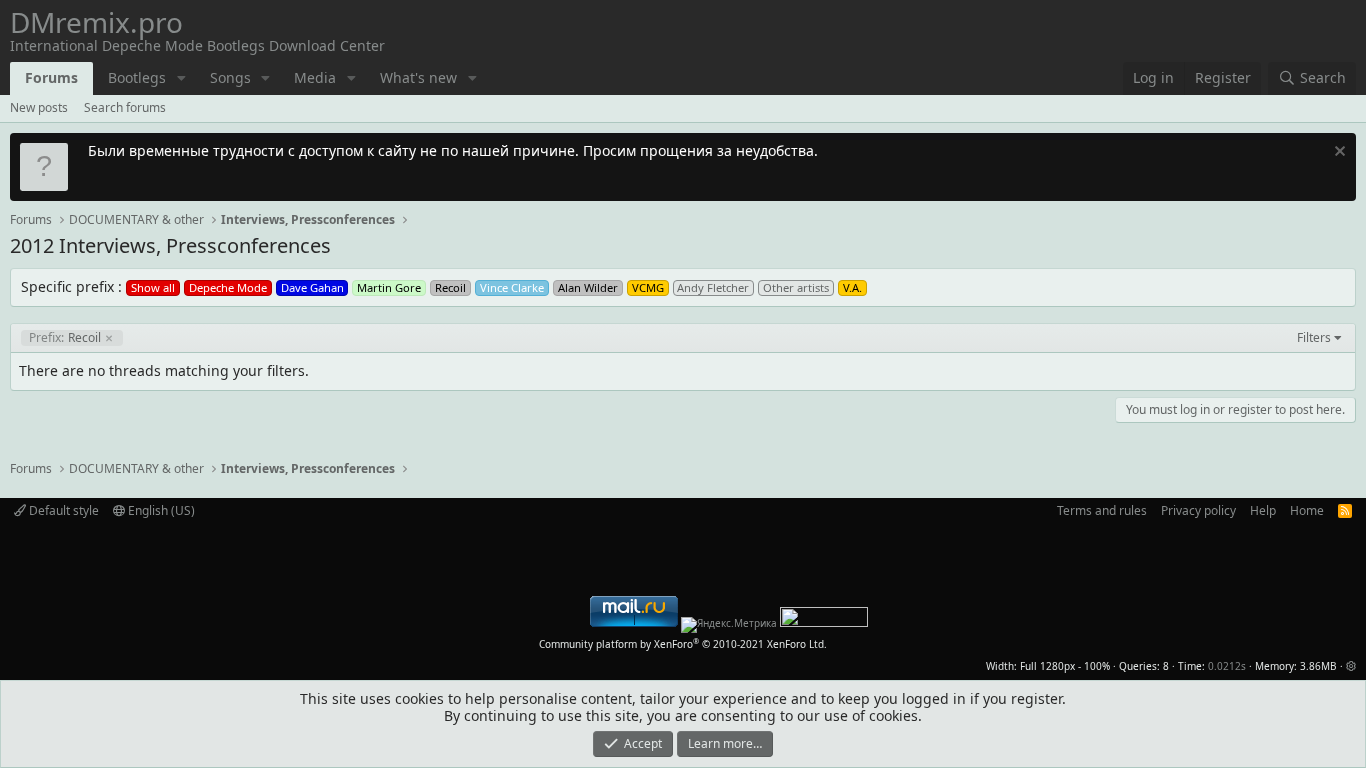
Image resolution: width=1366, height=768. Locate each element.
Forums (51, 77)
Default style (62, 510)
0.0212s (1227, 666)
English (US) (160, 510)
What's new (418, 77)
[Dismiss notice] (1337, 153)
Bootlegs (137, 77)
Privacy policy (1198, 510)
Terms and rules (1102, 510)
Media (315, 77)
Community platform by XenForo (683, 644)
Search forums (125, 107)
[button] (181, 78)
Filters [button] (1314, 338)
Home (1307, 510)
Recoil (65, 338)
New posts (39, 107)
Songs (230, 77)
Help (1263, 510)
